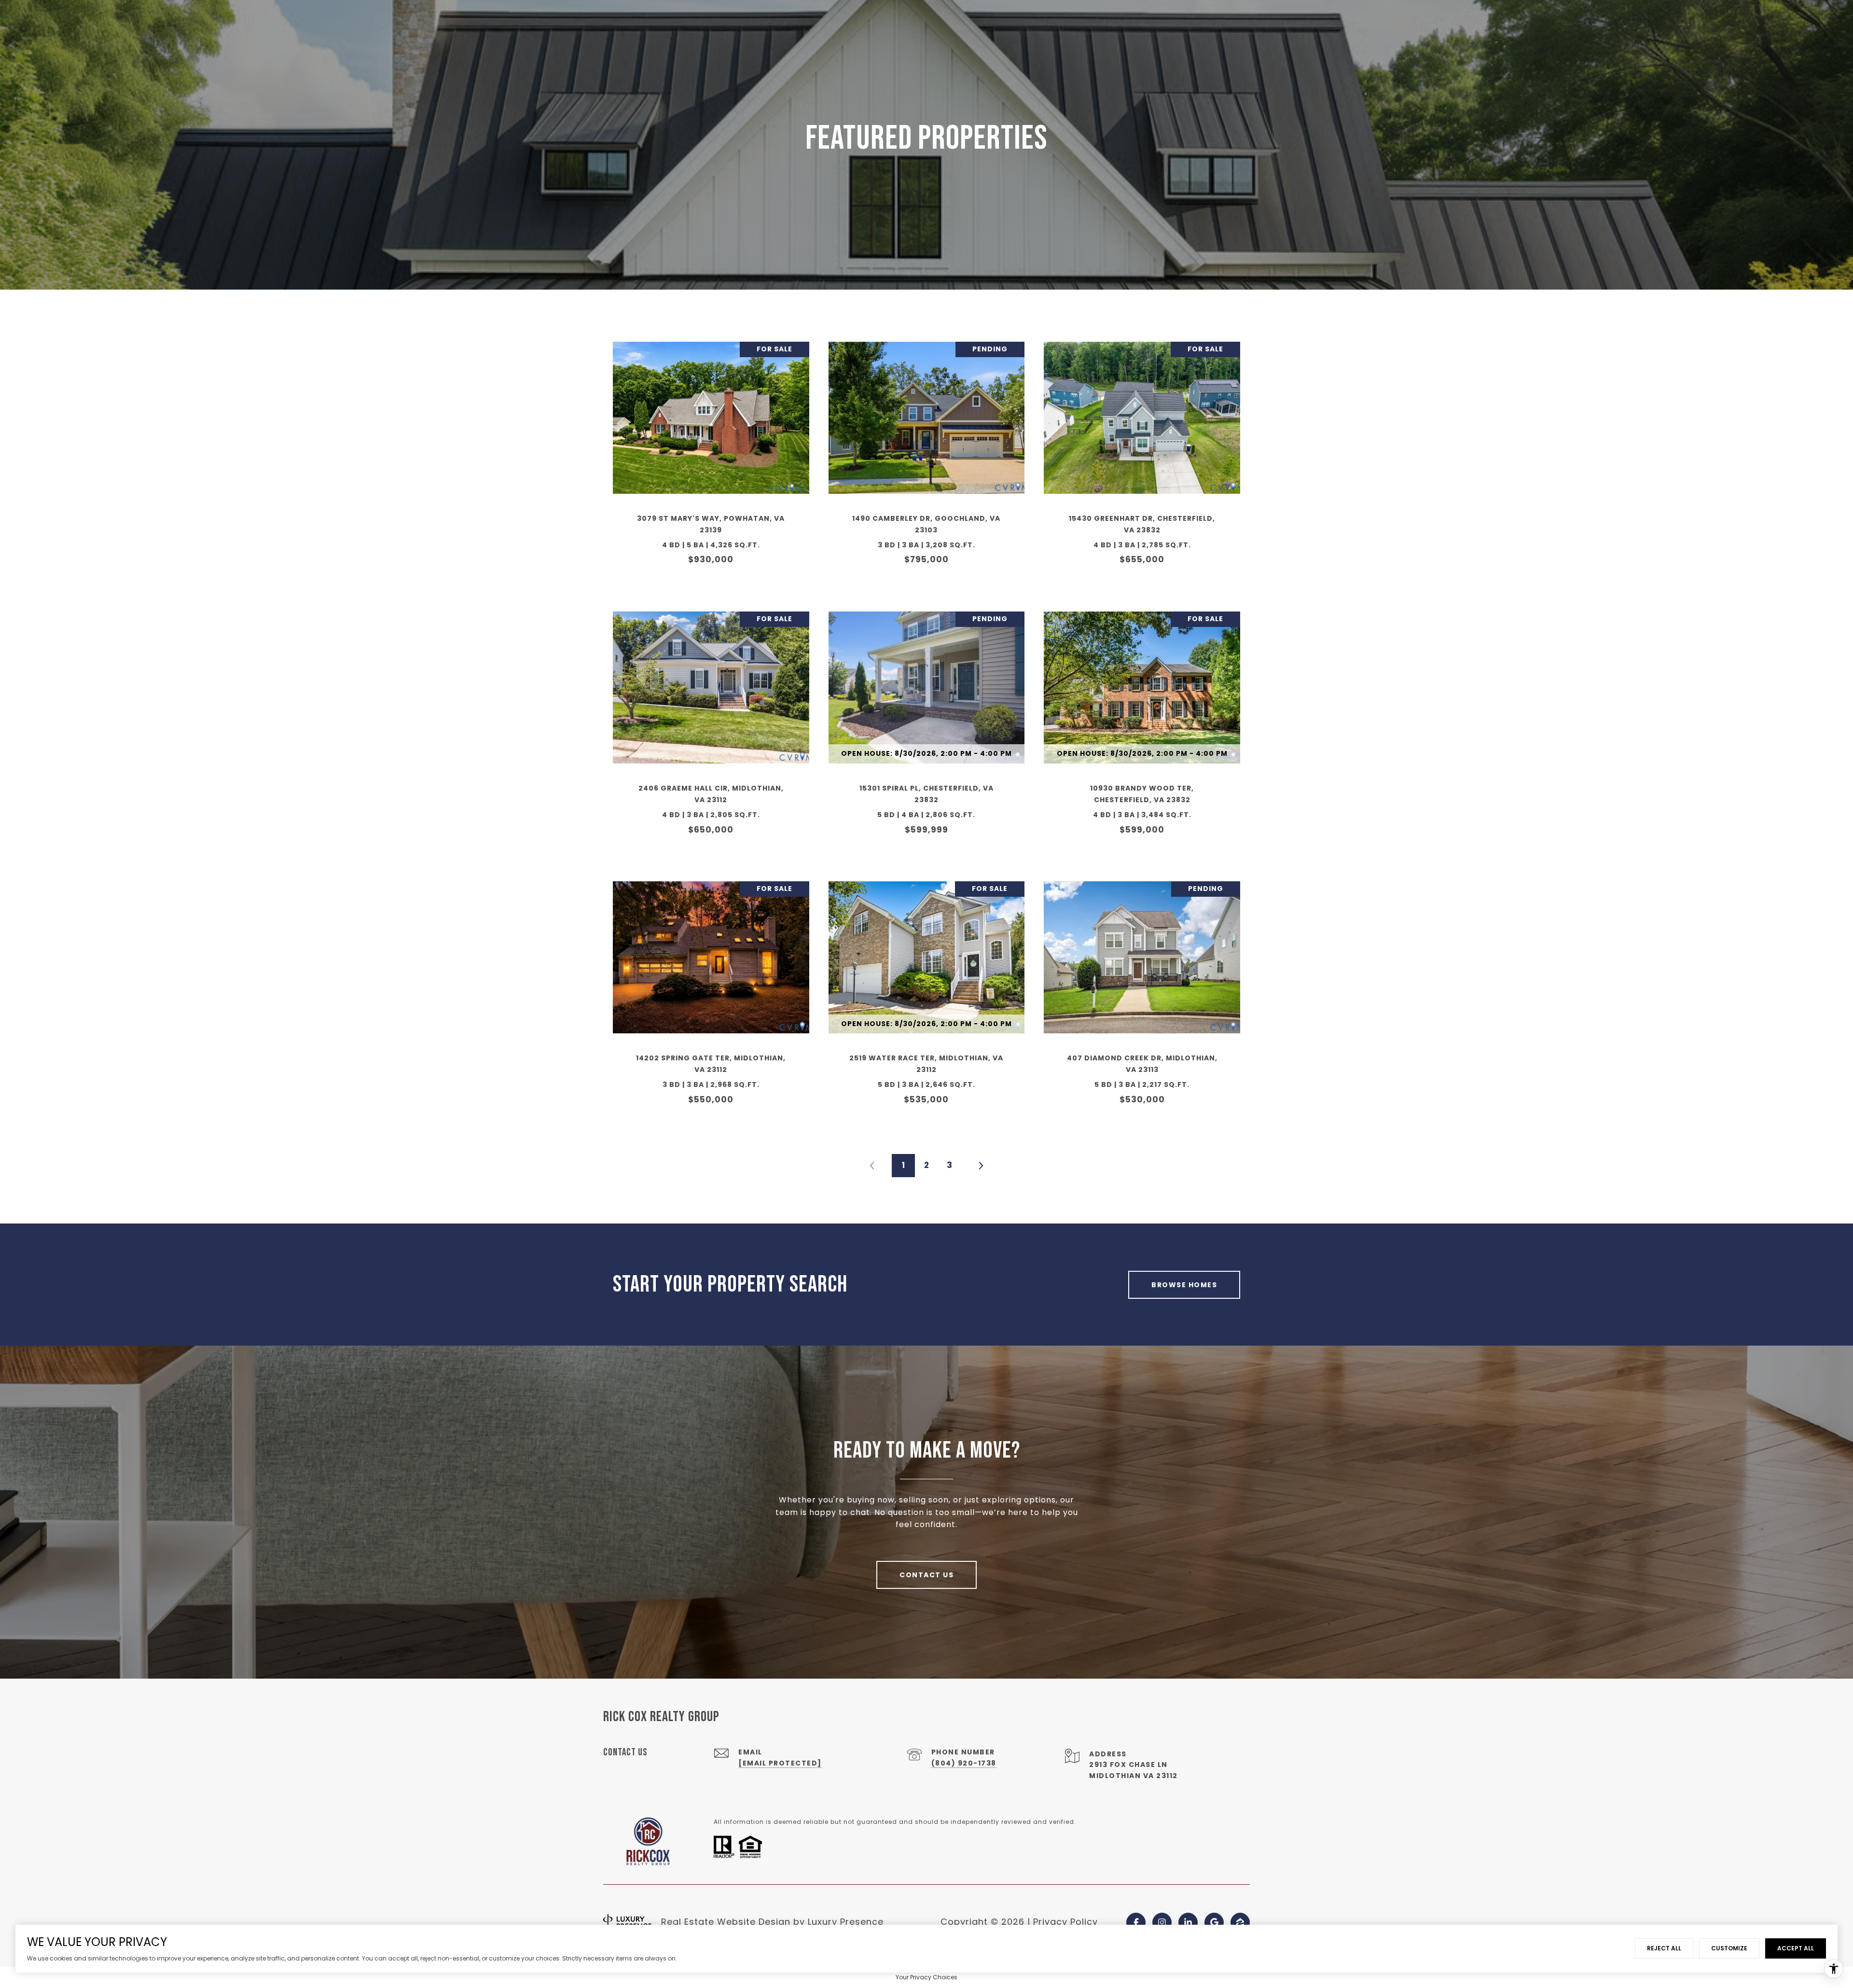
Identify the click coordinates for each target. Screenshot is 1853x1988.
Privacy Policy (1065, 1922)
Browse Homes (1184, 1285)
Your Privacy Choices (926, 1977)
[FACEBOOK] (1136, 1922)
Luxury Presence (846, 1922)
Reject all (1664, 1948)
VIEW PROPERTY (711, 459)
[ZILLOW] (1240, 1922)
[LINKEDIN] (1188, 1922)
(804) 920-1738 (964, 1763)
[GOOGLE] (1214, 1922)
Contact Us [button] (926, 1575)
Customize (1729, 1948)
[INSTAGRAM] (1162, 1922)
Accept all (1796, 1948)
